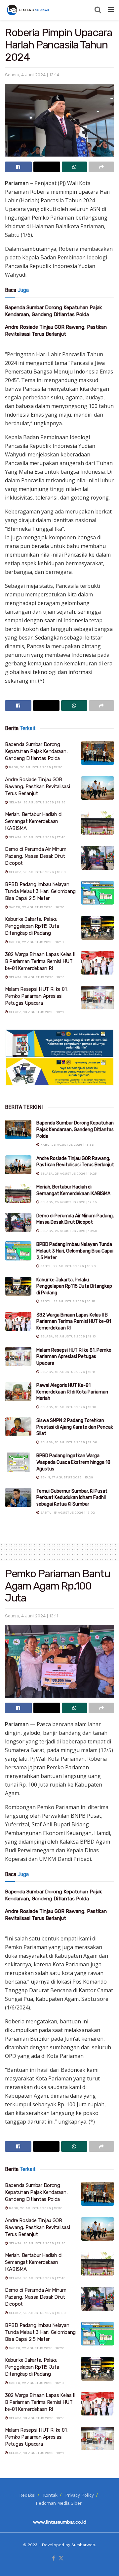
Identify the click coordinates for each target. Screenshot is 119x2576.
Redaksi (27, 2495)
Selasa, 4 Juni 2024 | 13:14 (32, 75)
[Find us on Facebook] (53, 2559)
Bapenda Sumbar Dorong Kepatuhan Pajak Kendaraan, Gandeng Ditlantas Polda (36, 751)
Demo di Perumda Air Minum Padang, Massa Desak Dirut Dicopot (36, 856)
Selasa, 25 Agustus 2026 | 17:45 (37, 837)
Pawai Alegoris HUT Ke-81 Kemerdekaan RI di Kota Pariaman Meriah (72, 1392)
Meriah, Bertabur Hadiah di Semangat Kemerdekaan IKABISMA (34, 821)
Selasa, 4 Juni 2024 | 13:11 (32, 1616)
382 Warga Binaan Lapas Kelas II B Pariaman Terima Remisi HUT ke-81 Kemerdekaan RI (40, 961)
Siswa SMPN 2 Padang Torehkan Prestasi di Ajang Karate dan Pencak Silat (75, 1427)
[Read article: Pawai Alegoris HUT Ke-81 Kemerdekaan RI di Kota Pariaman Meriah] (18, 1392)
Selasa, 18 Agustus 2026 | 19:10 (68, 1407)
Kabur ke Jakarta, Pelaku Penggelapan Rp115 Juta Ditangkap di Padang (32, 926)
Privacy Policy (79, 2495)
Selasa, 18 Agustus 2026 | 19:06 (68, 1442)
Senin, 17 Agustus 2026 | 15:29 (66, 1477)
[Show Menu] (111, 10)
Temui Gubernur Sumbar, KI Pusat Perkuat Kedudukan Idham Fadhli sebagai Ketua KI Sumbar (72, 1498)
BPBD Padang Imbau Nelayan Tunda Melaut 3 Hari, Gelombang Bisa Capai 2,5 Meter (40, 891)
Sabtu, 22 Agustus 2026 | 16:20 (36, 907)
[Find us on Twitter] (61, 2559)
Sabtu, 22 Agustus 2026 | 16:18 (36, 942)
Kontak (50, 2495)
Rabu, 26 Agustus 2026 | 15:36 (35, 767)
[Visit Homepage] (29, 10)
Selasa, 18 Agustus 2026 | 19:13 (36, 977)
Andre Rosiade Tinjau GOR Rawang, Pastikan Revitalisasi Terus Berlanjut (37, 786)
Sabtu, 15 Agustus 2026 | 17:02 (67, 1512)
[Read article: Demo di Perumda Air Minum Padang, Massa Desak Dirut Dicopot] (98, 858)
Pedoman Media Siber (59, 2503)
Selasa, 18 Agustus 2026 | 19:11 (36, 1012)
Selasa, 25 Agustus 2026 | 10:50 (37, 872)
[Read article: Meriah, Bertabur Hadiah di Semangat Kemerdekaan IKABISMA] (98, 823)
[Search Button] (98, 10)
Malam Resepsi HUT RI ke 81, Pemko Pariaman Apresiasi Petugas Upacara (36, 996)
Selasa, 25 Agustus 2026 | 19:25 (37, 802)
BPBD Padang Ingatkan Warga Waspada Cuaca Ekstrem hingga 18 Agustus (73, 1462)
